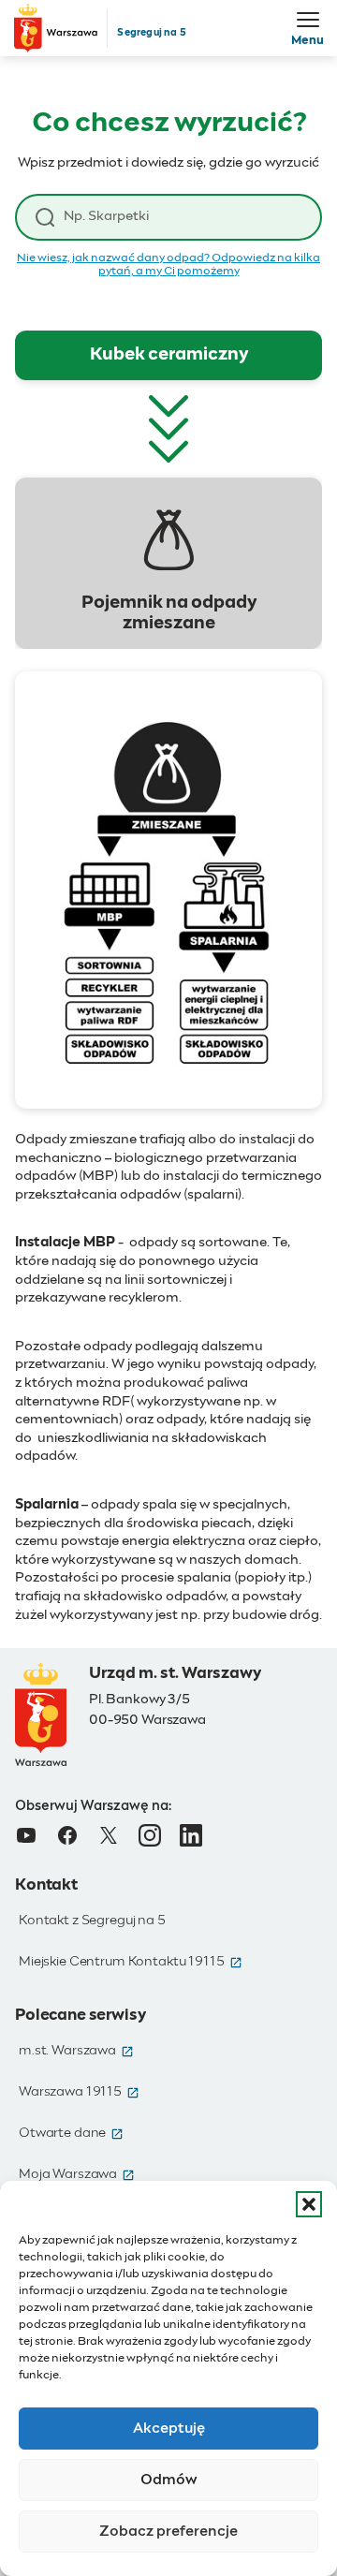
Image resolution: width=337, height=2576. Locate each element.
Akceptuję (169, 2429)
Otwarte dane (71, 2133)
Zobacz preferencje (168, 2532)
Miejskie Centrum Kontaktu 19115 (131, 1962)
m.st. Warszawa (76, 2051)
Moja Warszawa (77, 2174)
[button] (309, 2204)
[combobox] (183, 217)
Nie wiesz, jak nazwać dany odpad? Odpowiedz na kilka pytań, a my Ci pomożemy (168, 265)
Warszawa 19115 (79, 2092)
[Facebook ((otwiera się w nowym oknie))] (67, 1835)
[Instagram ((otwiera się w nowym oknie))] (150, 1835)
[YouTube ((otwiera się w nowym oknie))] (26, 1835)
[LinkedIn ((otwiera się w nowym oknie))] (191, 1835)
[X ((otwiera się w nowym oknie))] (109, 1835)
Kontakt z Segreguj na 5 (92, 1921)
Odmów (169, 2480)
